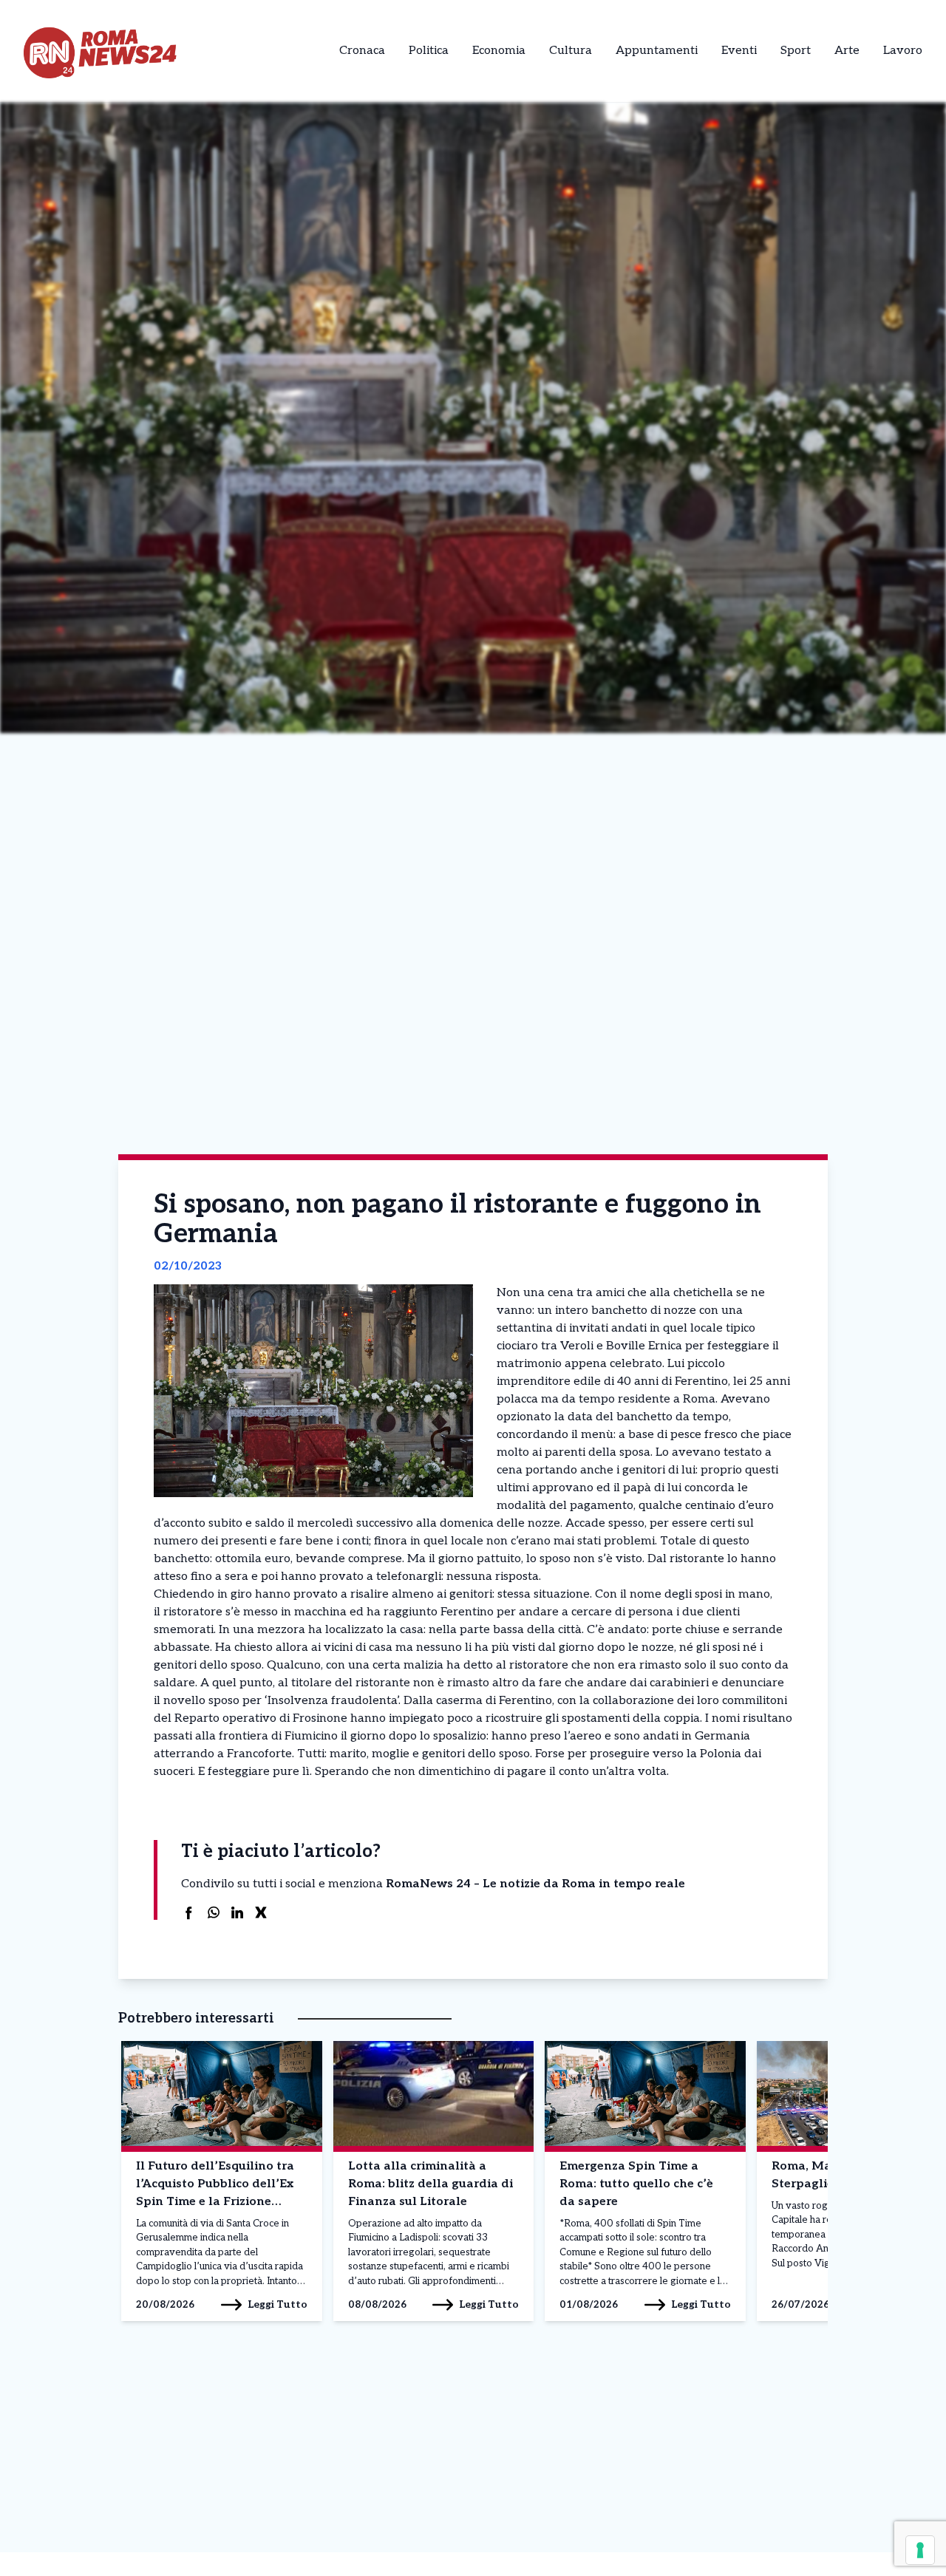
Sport (796, 51)
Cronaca (362, 51)
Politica (429, 51)
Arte (847, 51)
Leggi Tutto (278, 2304)
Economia (499, 51)
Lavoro (903, 51)
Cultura (571, 51)
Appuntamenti (657, 51)
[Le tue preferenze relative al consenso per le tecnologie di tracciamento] (920, 2550)
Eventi (739, 51)
